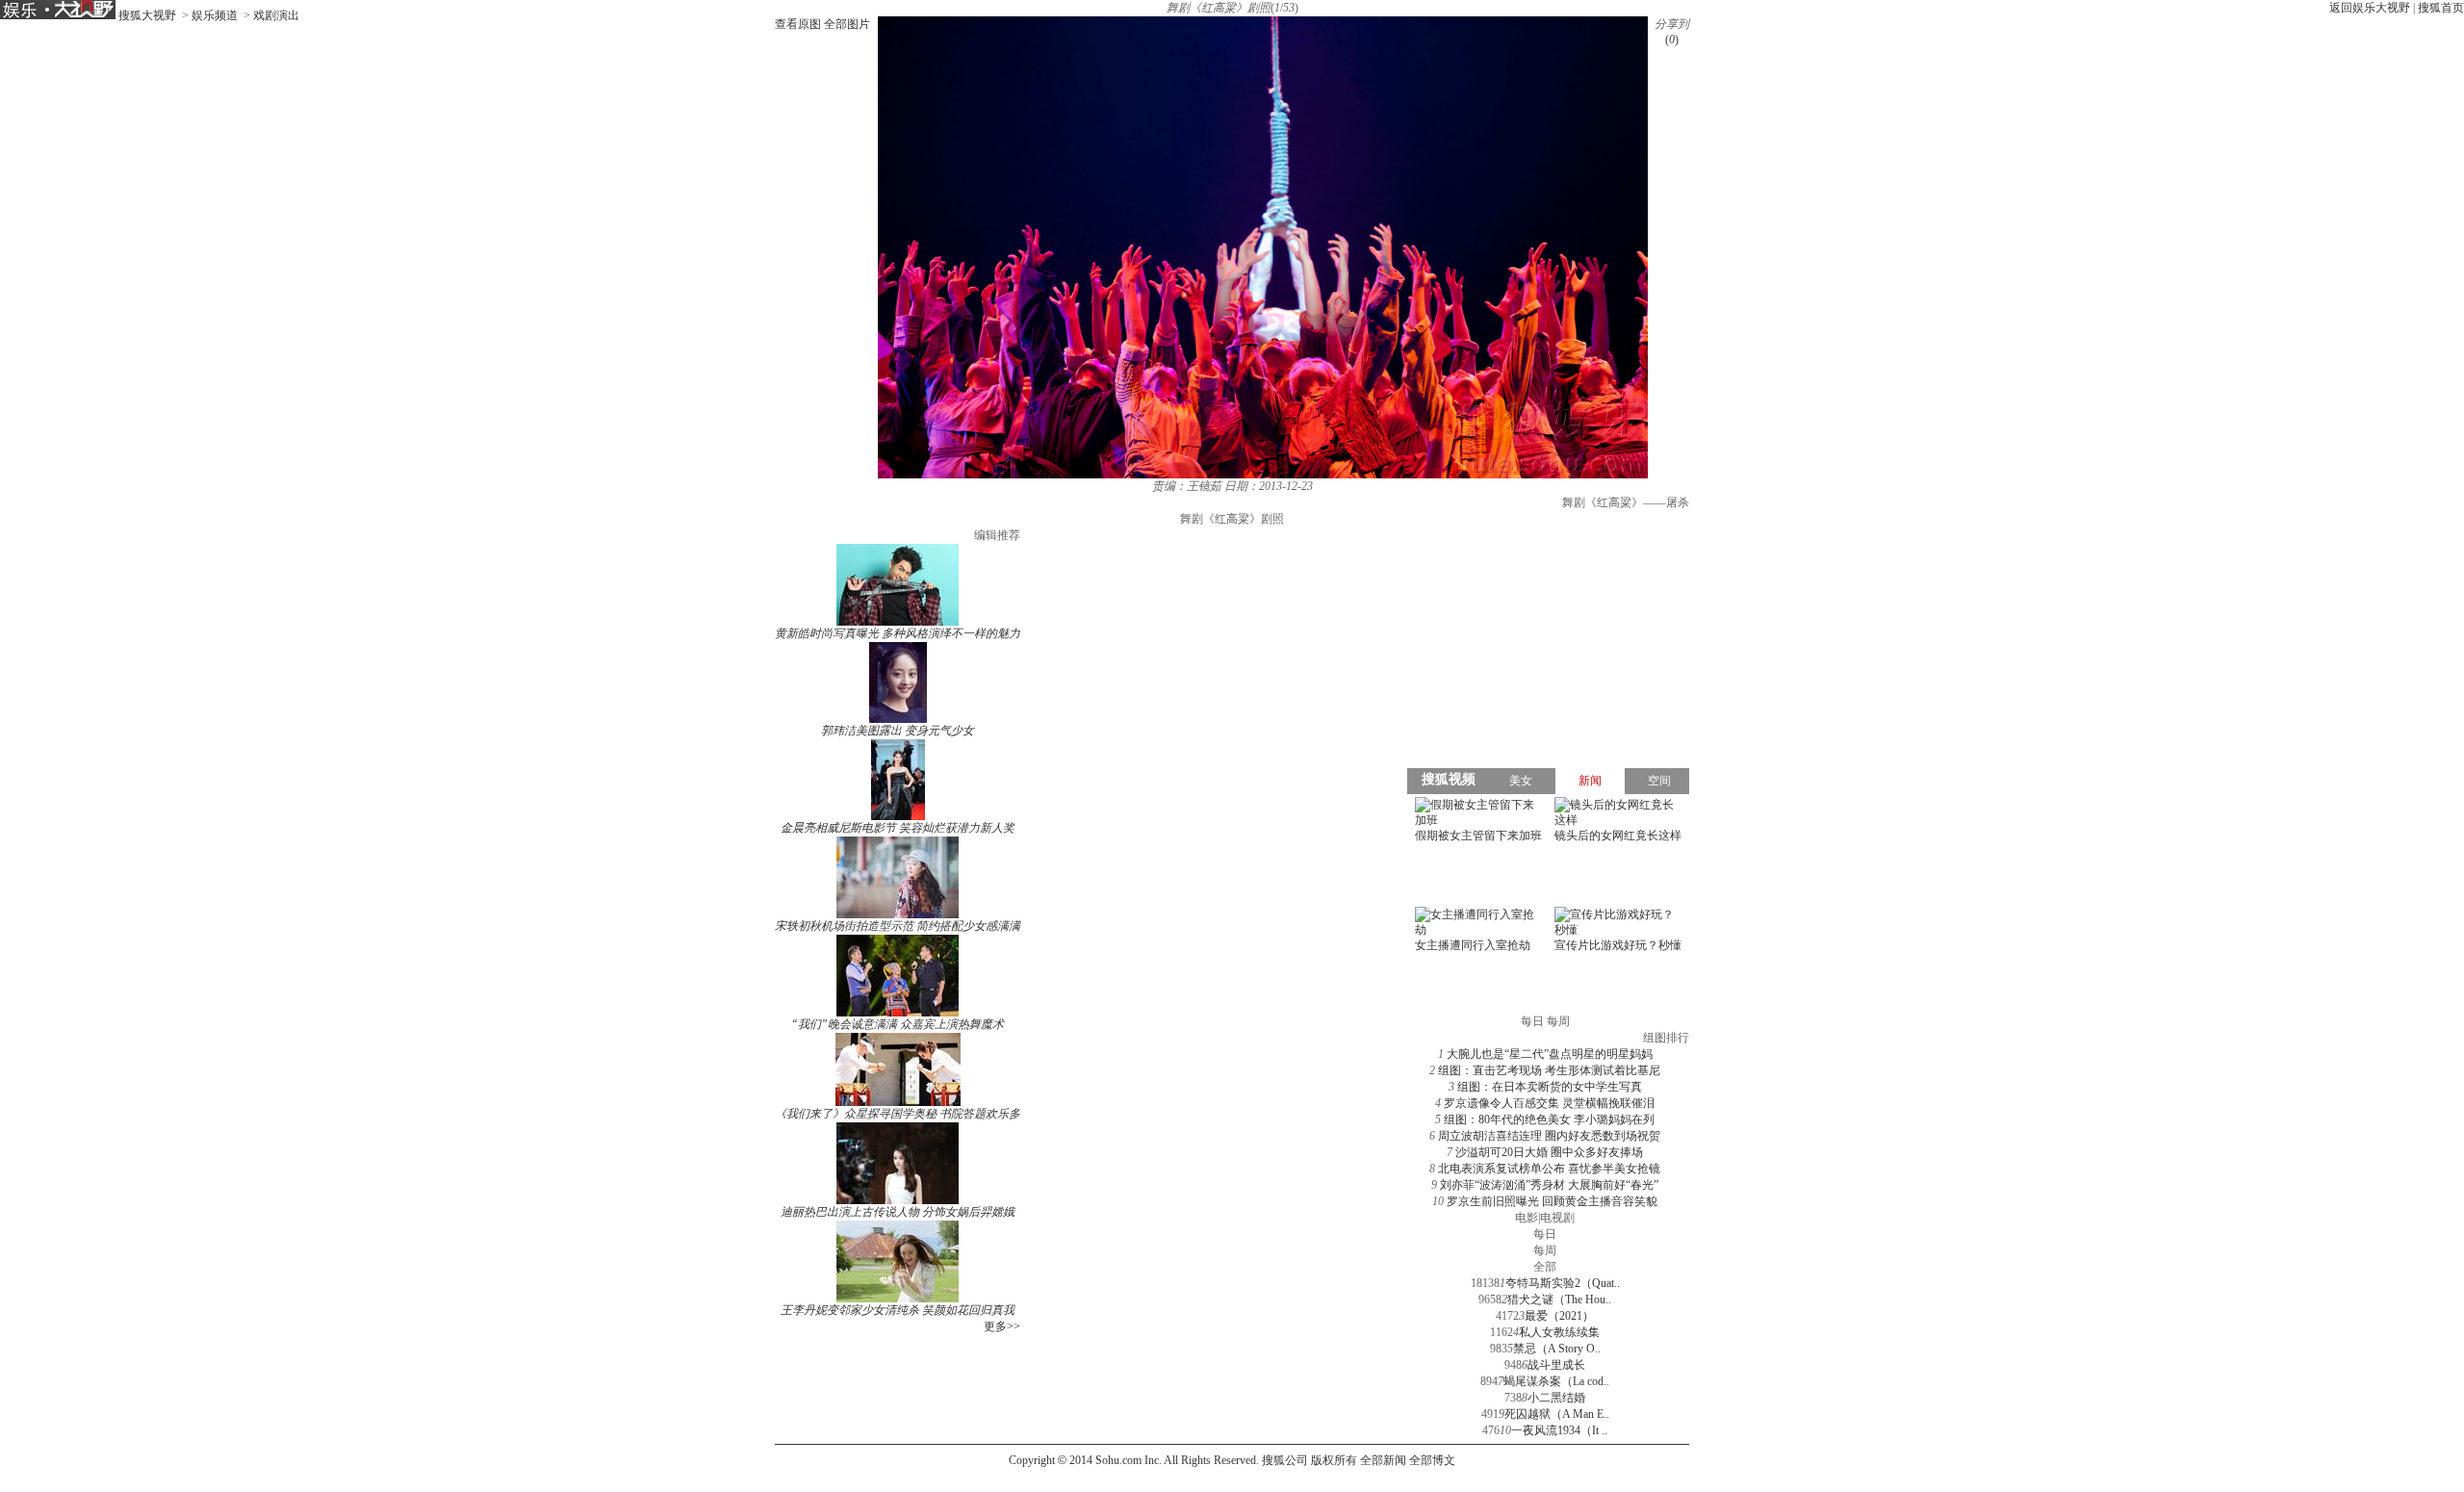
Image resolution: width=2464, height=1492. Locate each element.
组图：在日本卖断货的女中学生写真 (1550, 1087)
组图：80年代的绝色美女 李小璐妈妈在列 (1549, 1119)
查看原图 (798, 24)
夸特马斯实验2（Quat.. (1563, 1283)
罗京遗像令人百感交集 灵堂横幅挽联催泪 (1549, 1103)
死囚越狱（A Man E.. (1557, 1414)
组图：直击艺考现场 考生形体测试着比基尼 (1549, 1070)
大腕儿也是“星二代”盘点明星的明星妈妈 (1550, 1054)
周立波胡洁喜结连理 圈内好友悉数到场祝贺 (1549, 1136)
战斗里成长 (1556, 1365)
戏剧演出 (276, 15)
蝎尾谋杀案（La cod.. (1556, 1381)
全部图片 (847, 24)
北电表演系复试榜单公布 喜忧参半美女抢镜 (1549, 1169)
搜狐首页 (2441, 8)
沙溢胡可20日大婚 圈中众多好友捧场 (1549, 1152)
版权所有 (1334, 1460)
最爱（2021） (1559, 1316)
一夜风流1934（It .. (1559, 1430)
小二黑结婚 (1556, 1398)
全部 (1545, 1267)
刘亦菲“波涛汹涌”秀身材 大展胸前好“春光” (1549, 1185)
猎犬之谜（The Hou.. (1559, 1299)
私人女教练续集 (1559, 1332)
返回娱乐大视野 (2370, 8)
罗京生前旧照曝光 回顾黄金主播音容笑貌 (1552, 1201)
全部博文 (1432, 1460)
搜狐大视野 (147, 15)
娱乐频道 (215, 15)
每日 (1545, 1234)
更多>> (1002, 1326)
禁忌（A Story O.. (1557, 1349)
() (1672, 39)
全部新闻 (1383, 1460)
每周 (1545, 1250)
